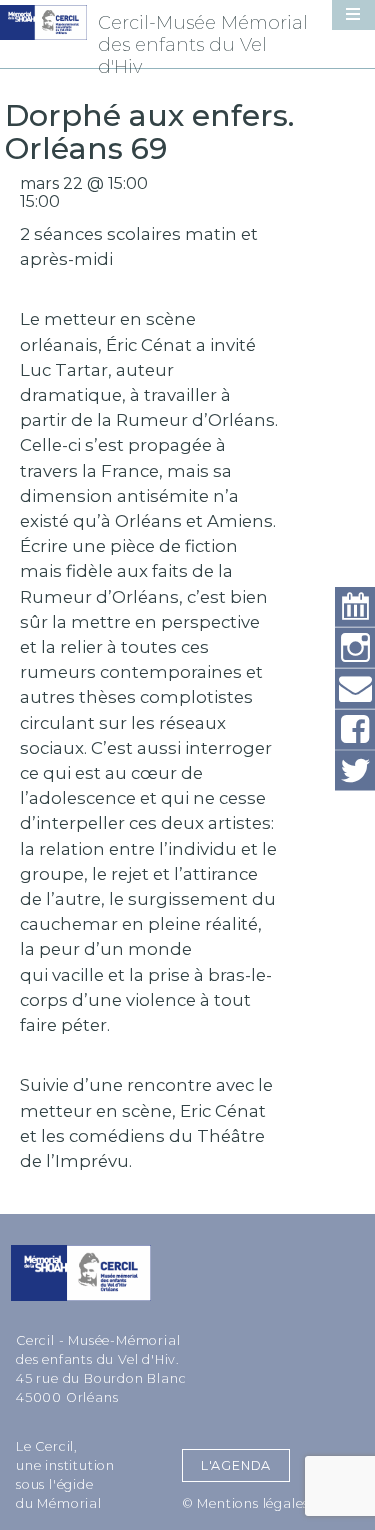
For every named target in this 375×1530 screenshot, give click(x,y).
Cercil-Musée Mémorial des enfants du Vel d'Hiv (203, 45)
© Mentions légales (245, 1503)
